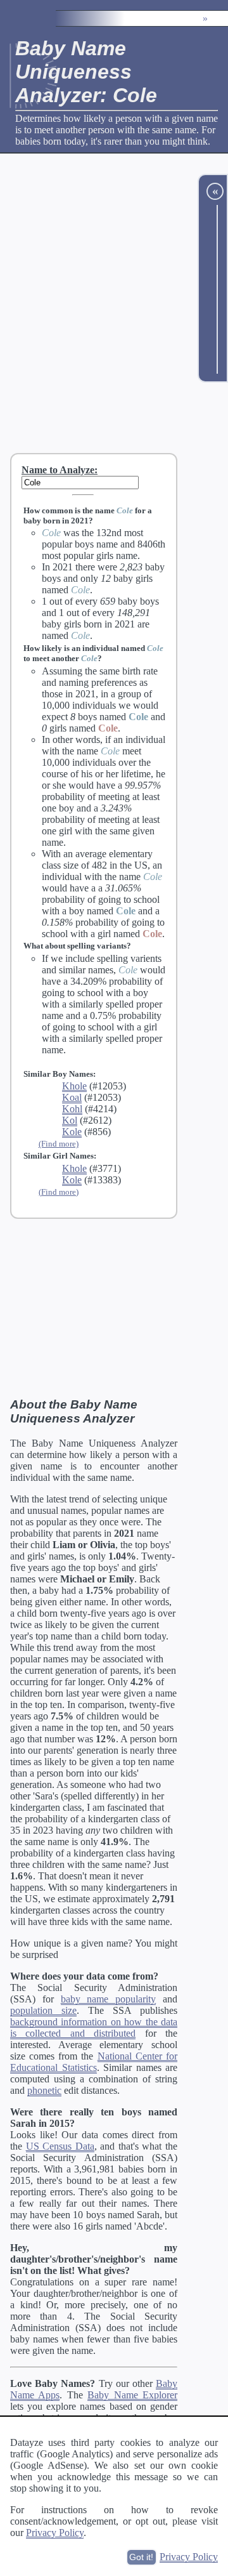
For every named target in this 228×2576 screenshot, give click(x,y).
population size (43, 2010)
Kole (72, 1132)
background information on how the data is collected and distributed (94, 2027)
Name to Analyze (58, 470)
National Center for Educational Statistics (94, 2062)
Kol (70, 1120)
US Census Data (60, 2146)
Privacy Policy (55, 2533)
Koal (72, 1097)
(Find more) (59, 1144)
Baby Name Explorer (132, 2395)
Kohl (72, 1109)
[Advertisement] (114, 303)
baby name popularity (109, 1999)
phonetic (44, 2090)
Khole (74, 1086)
